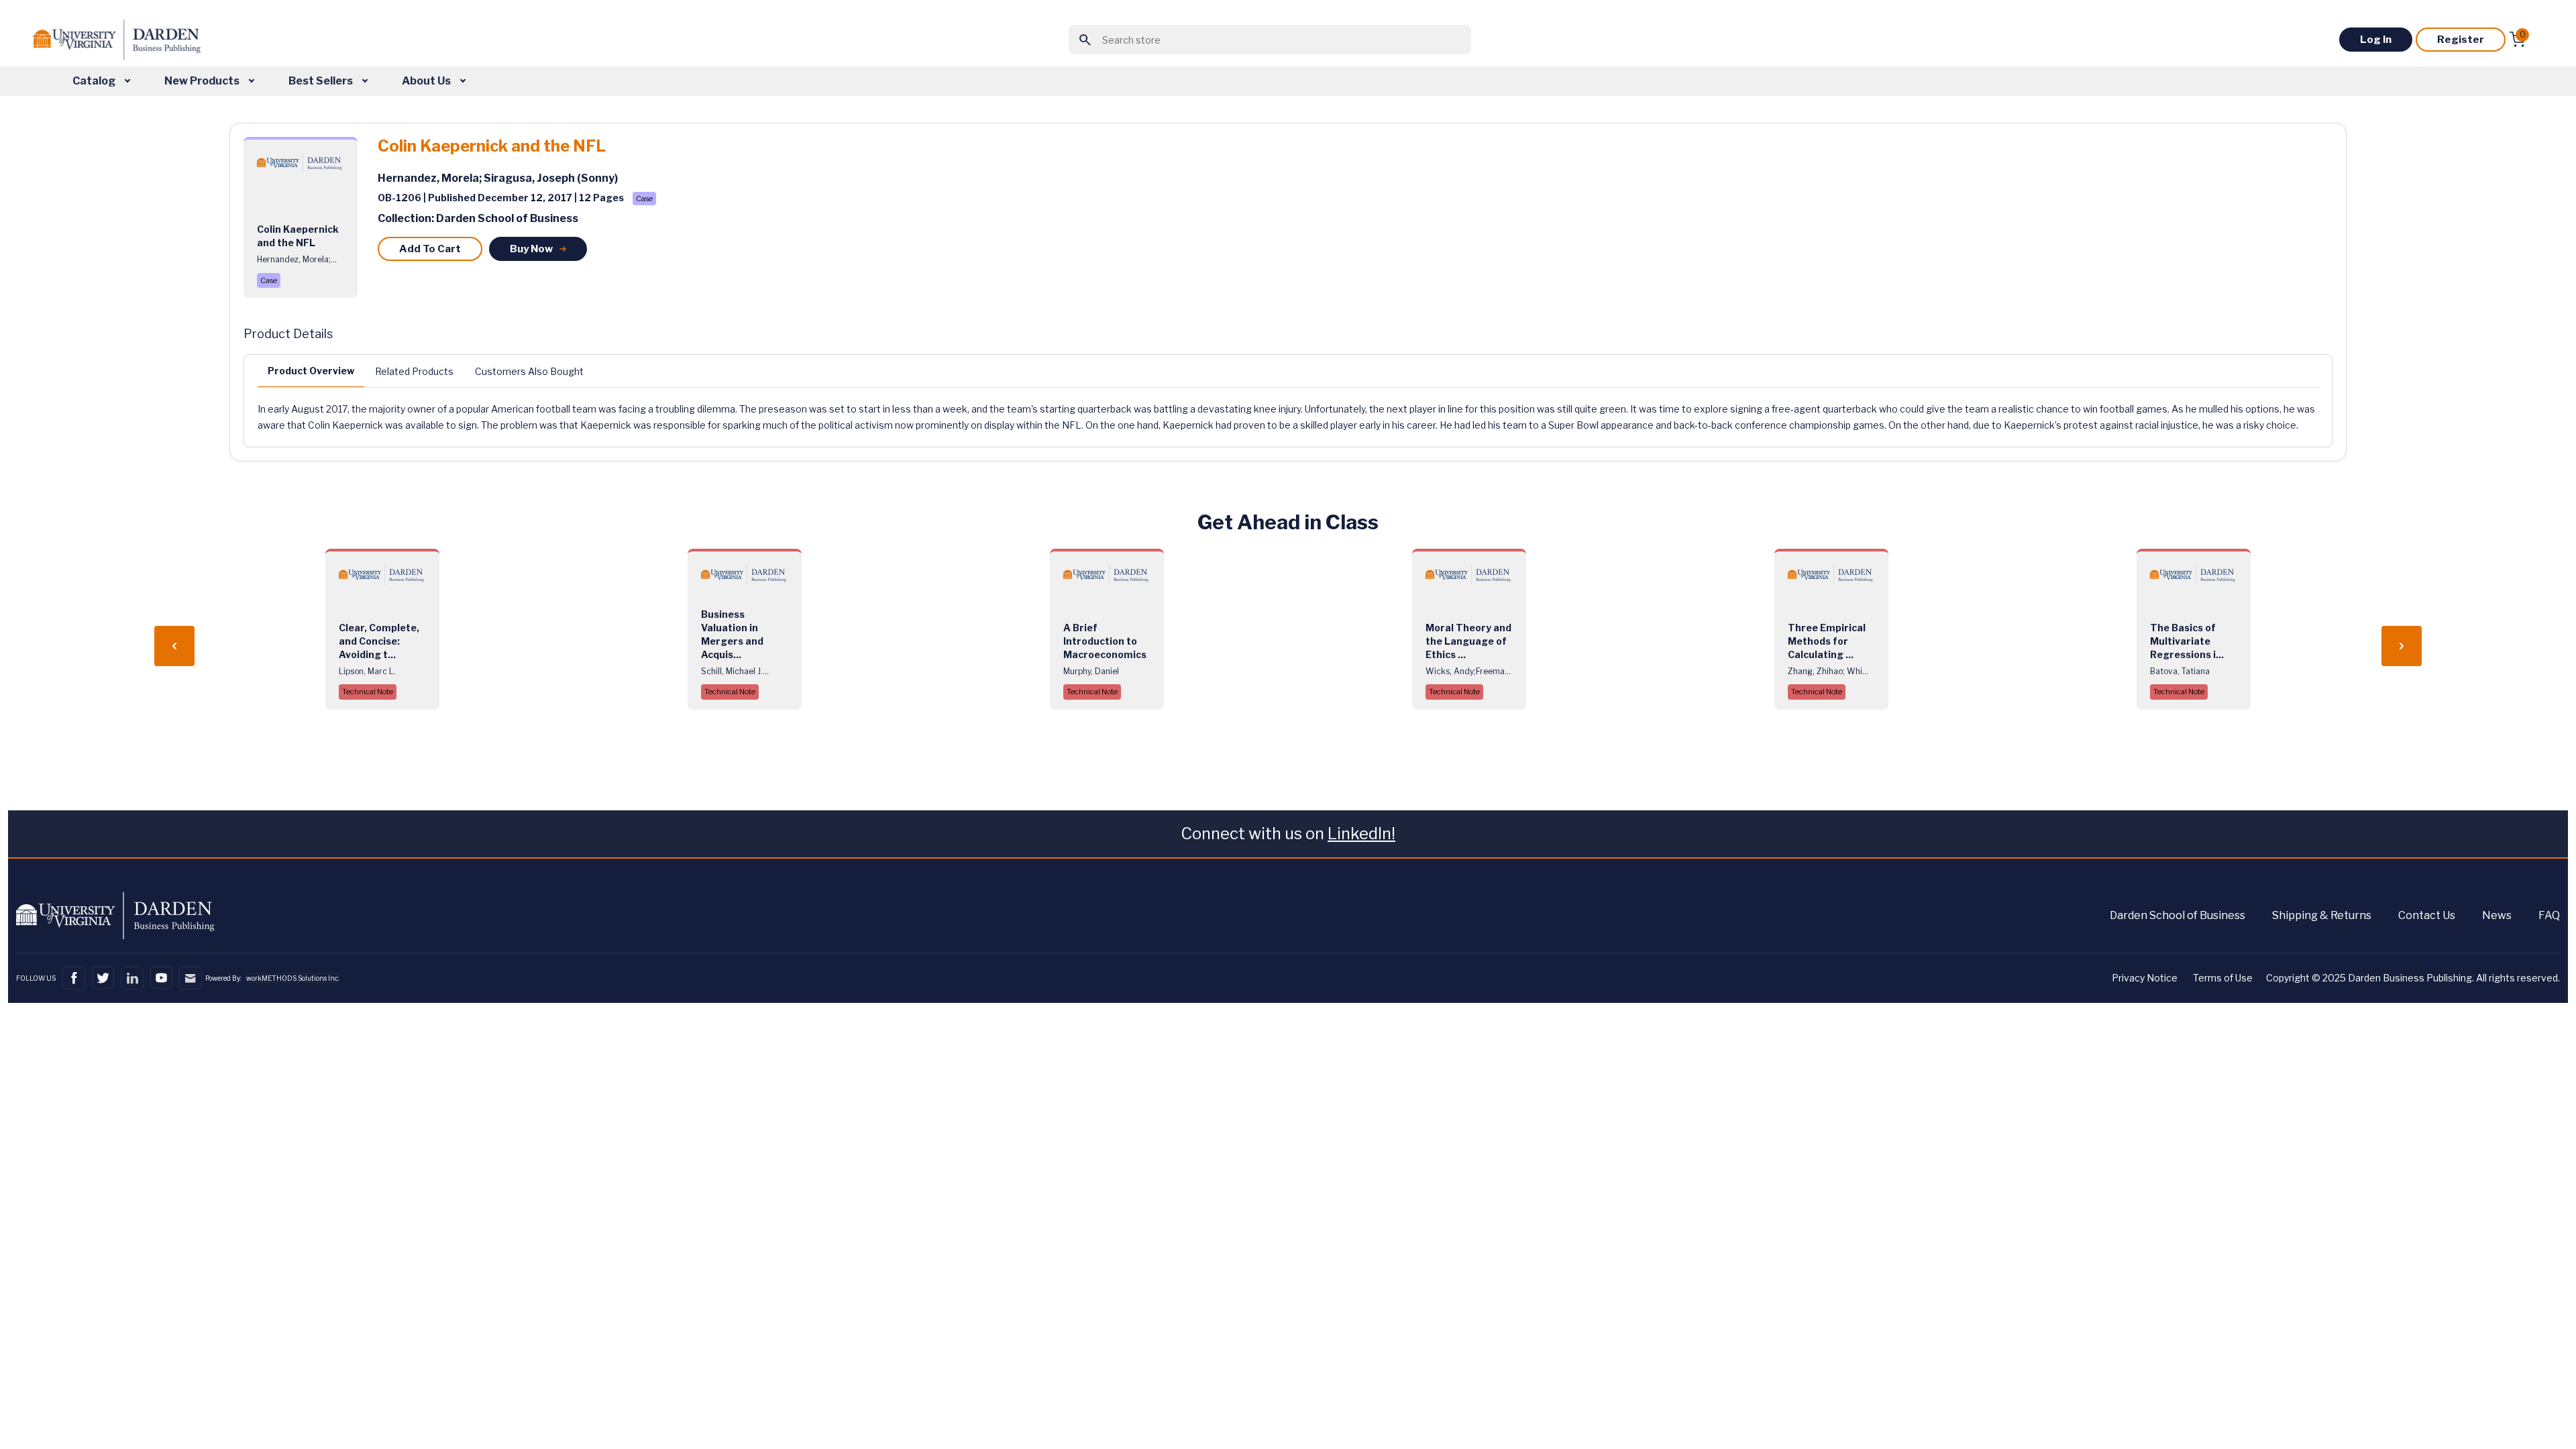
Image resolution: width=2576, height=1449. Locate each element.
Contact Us (2427, 915)
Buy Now (531, 249)
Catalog (95, 81)
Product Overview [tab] (311, 371)
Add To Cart (430, 249)
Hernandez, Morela (428, 178)
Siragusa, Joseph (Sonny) (551, 178)
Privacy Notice (2145, 978)
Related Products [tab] (414, 371)
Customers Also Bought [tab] (529, 371)
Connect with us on (1288, 834)
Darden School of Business (2178, 915)
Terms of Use (2223, 978)
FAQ (2549, 915)
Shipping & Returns (2322, 915)
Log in (2376, 40)
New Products (203, 81)
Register (2461, 40)
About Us (427, 81)
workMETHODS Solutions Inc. (292, 978)
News (2497, 915)
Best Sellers (322, 81)
